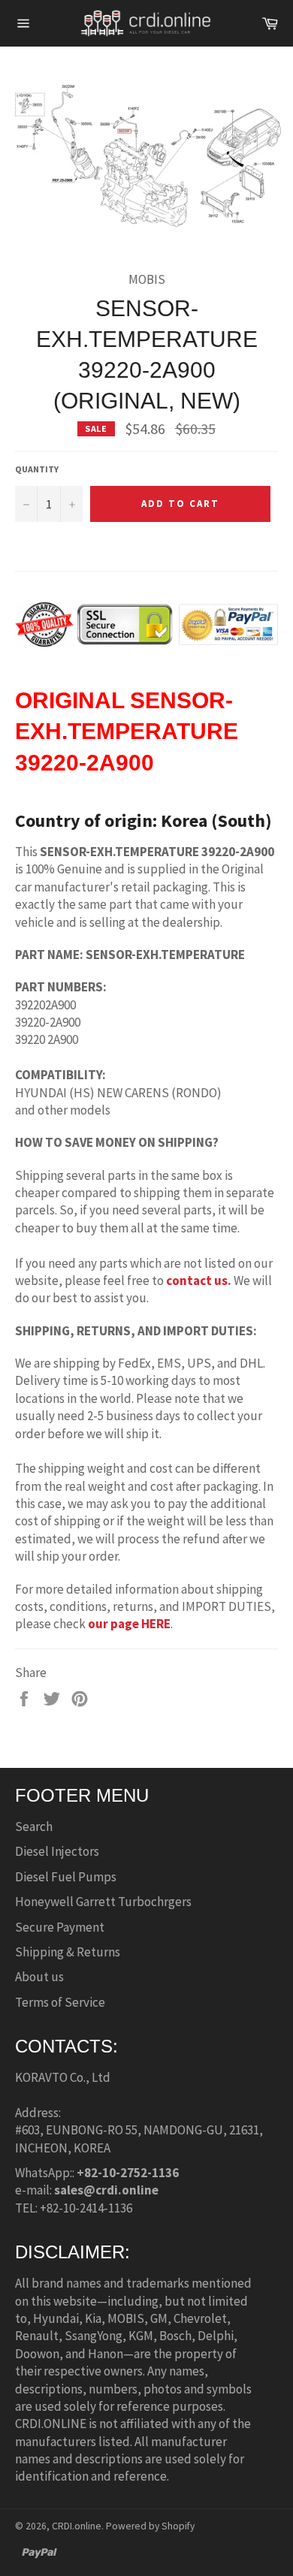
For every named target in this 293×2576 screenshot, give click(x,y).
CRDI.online (77, 2526)
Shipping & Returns (68, 1952)
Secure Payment (60, 1927)
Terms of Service (60, 2002)
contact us (197, 1280)
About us (39, 1977)
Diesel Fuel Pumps (66, 1877)
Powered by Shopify (150, 2526)
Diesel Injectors (57, 1851)
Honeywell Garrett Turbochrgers (103, 1902)
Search (34, 1826)
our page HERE (129, 1624)
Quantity (37, 469)
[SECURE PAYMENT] (146, 639)
